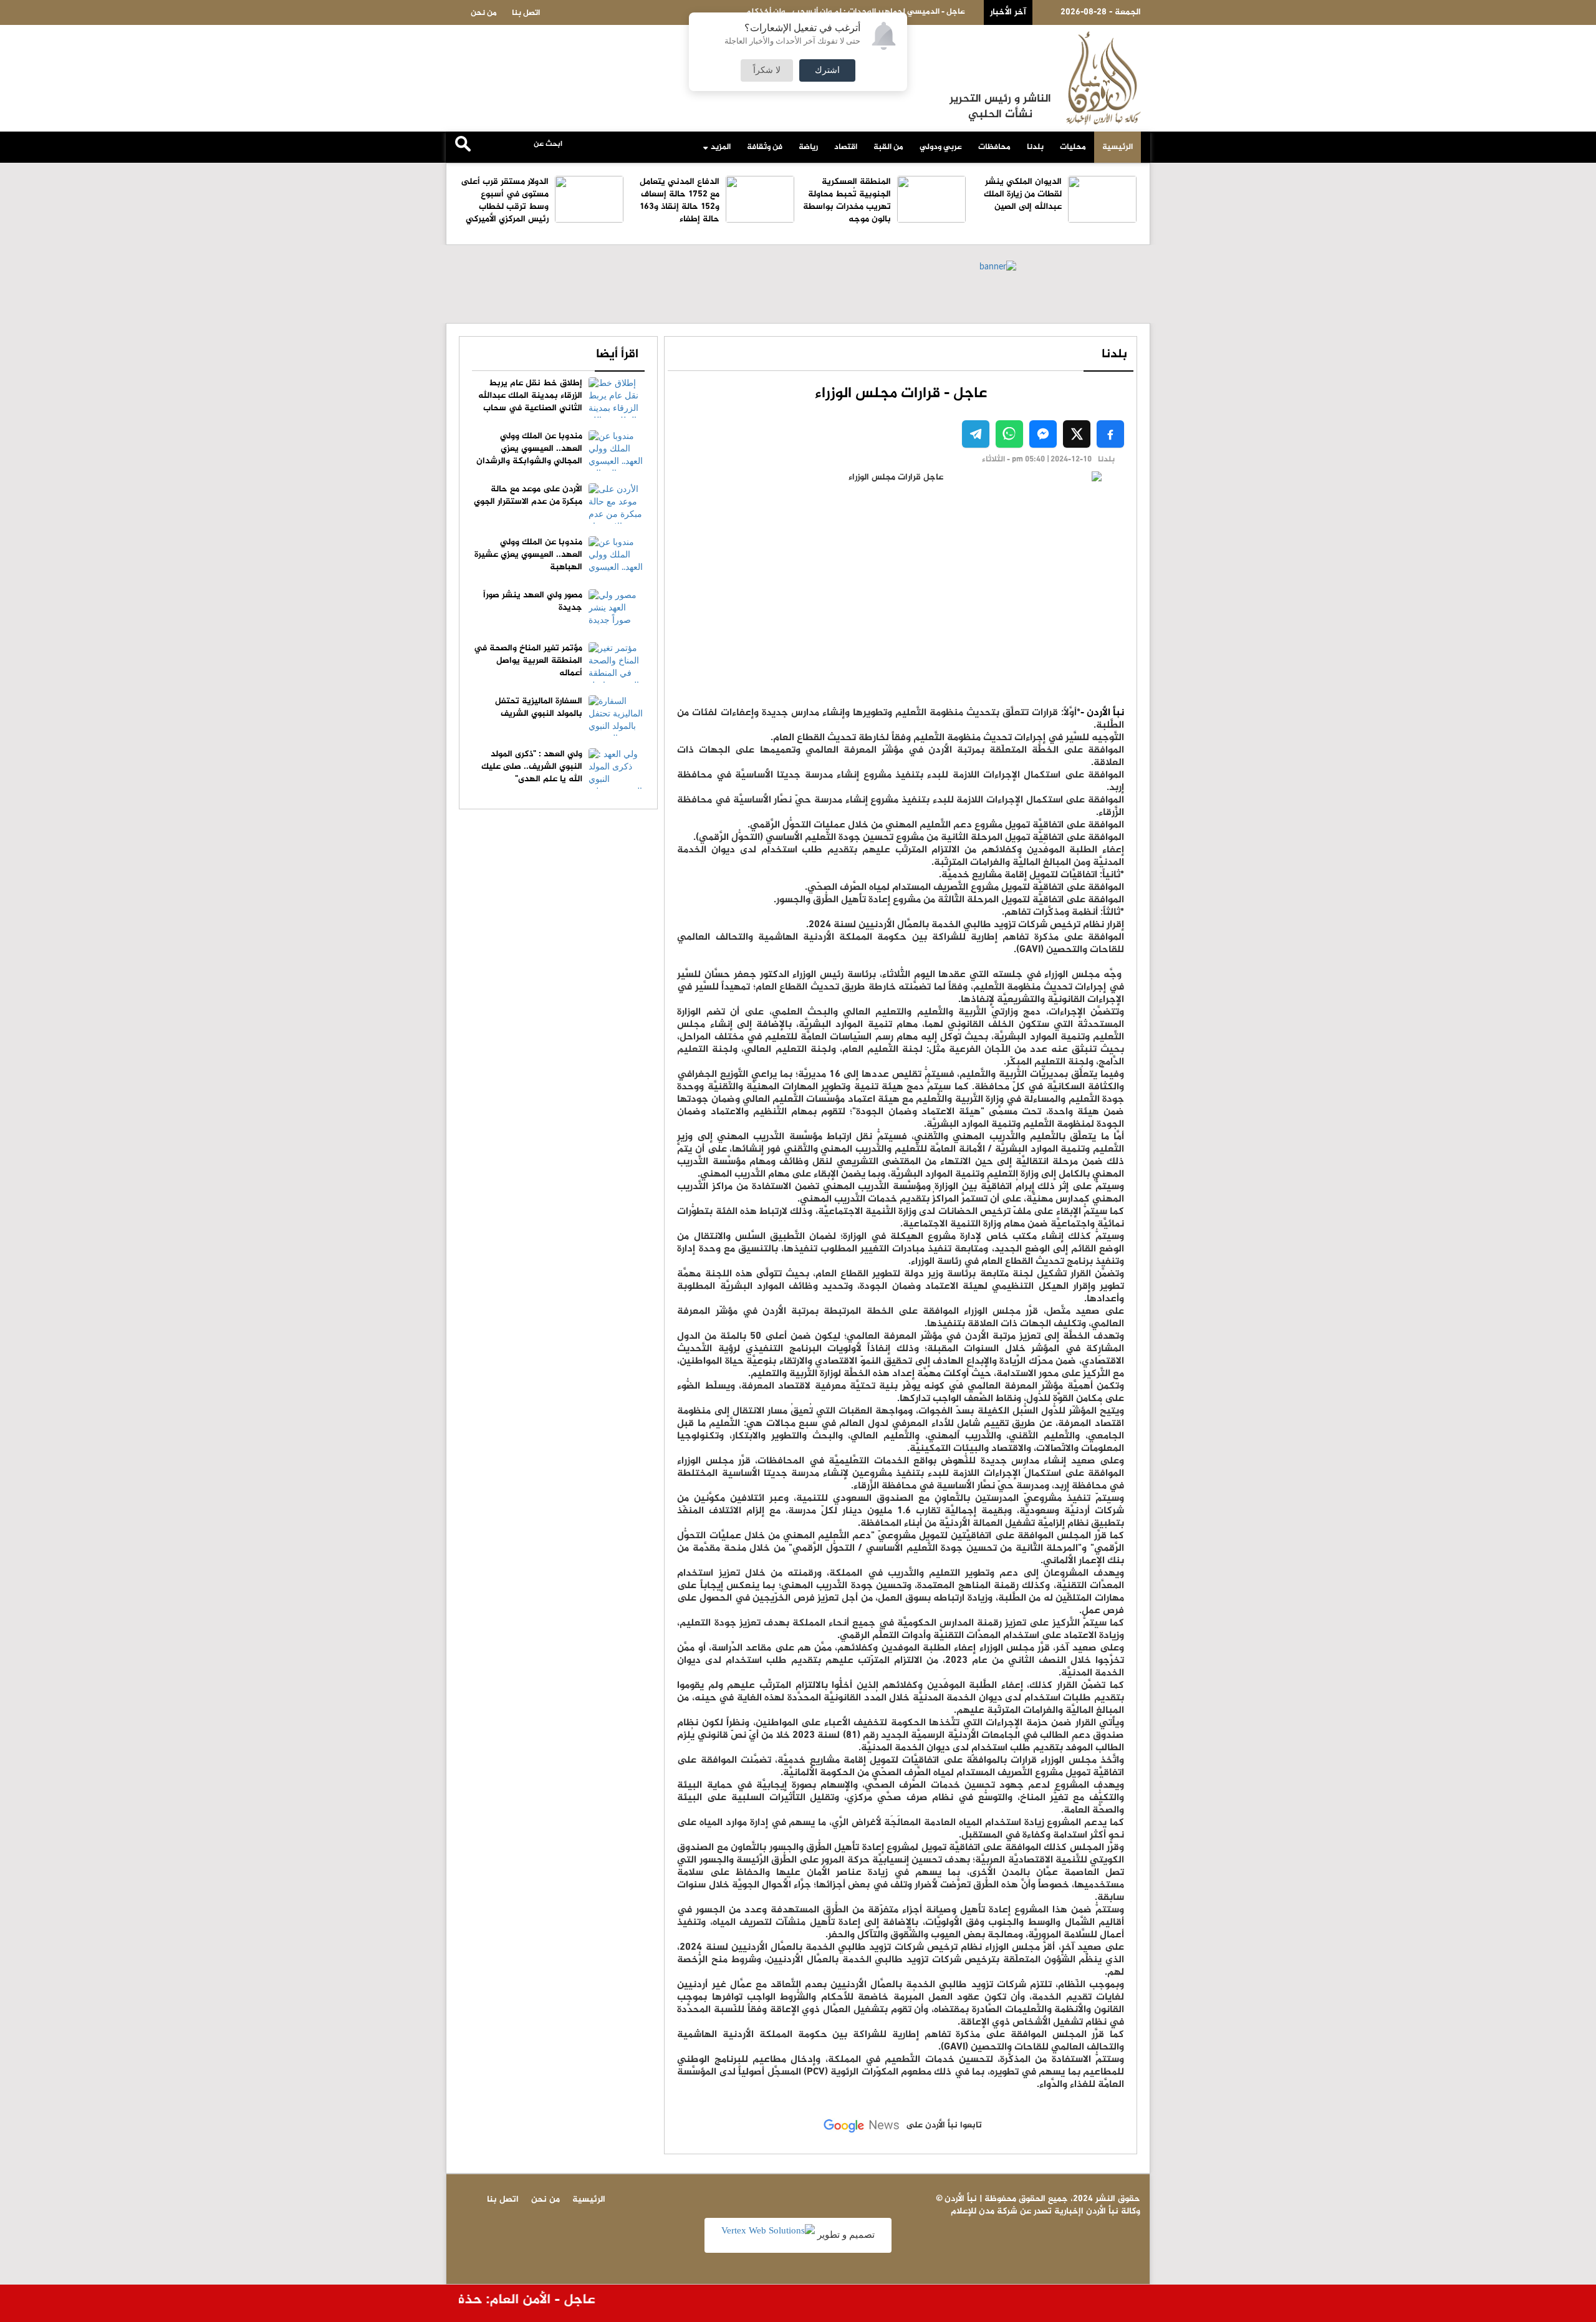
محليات (1073, 147)
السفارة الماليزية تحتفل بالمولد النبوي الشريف (539, 707)
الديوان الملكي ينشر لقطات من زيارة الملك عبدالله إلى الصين (1023, 194)
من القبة (888, 147)
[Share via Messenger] (1043, 434)
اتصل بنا (526, 13)
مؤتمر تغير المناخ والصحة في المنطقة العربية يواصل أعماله (528, 661)
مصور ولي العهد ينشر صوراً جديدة (533, 601)
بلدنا (1035, 147)
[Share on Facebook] (1110, 434)
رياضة (808, 147)
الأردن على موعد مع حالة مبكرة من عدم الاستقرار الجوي (528, 495)
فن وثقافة (765, 147)
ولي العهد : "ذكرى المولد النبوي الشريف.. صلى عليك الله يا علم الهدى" (532, 767)
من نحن (484, 13)
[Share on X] (1077, 434)
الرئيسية (1118, 147)
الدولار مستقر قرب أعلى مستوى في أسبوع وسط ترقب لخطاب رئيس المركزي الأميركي (505, 200)
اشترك (827, 70)
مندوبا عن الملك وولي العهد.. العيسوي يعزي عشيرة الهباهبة (528, 555)
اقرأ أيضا (617, 354)
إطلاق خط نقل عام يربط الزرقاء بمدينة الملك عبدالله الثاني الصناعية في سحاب (530, 396)
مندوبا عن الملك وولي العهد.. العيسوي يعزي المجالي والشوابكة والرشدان (529, 449)
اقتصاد (846, 147)
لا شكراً (767, 70)
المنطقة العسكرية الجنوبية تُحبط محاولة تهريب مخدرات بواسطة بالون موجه (847, 200)
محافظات (994, 147)
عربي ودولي (941, 147)
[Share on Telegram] (976, 434)
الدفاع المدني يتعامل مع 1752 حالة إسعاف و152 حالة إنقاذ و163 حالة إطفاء (680, 200)
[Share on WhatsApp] (1009, 434)
